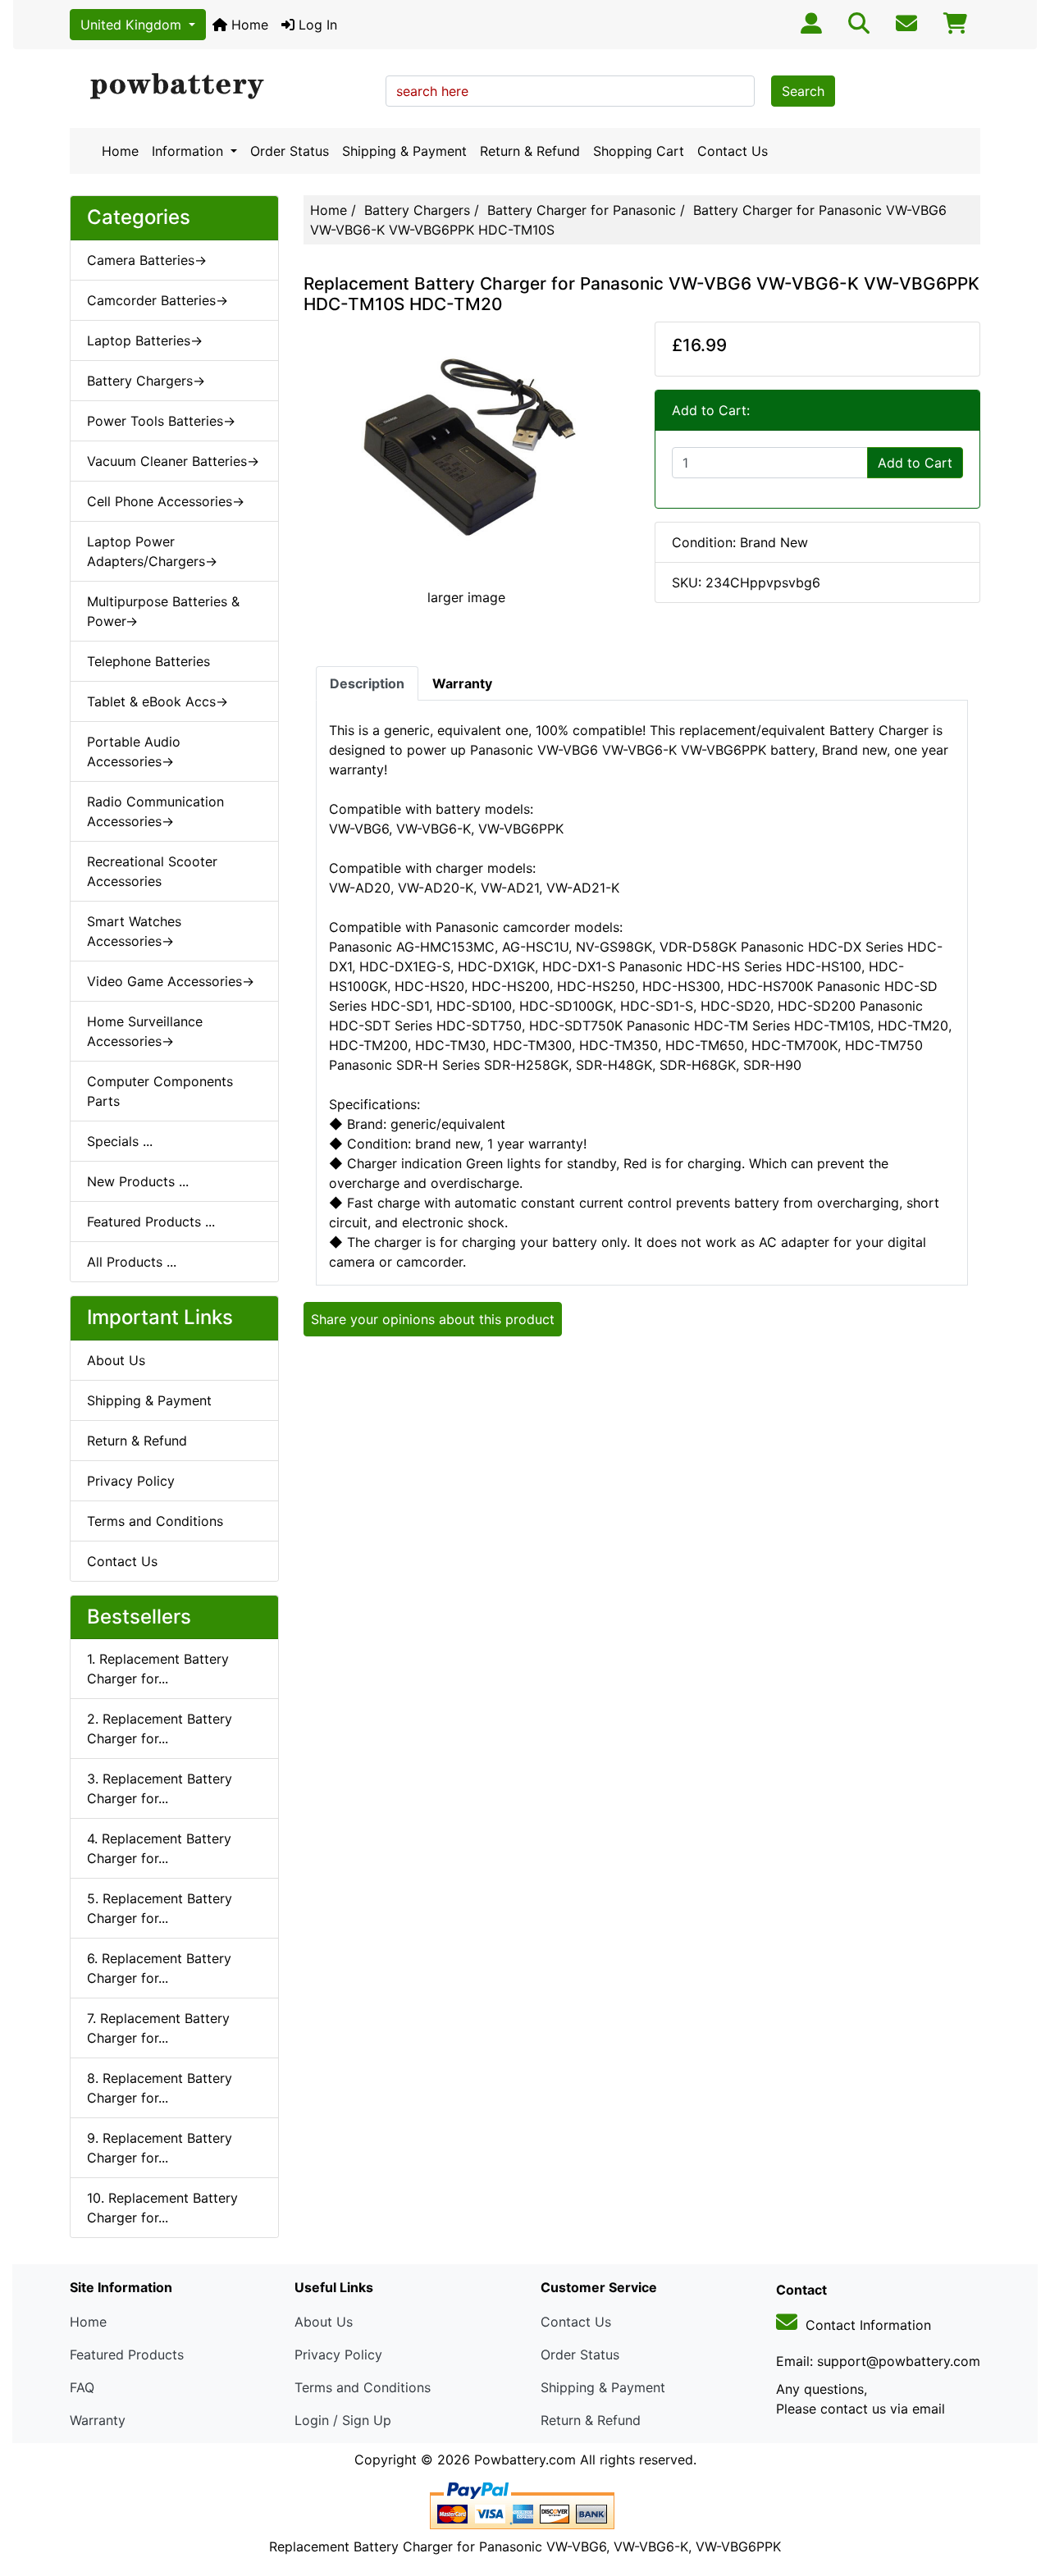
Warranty (98, 2420)
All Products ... (132, 1262)
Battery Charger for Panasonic (582, 210)
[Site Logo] (222, 87)
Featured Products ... (151, 1222)
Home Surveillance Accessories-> (145, 1031)
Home (248, 25)
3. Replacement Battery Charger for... (160, 1788)
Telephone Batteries (148, 661)
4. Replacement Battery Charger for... (159, 1848)
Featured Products (127, 2354)
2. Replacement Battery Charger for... (160, 1729)
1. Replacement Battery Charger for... (158, 1669)
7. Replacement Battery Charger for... (158, 2028)
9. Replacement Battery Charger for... (160, 2148)
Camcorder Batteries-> (157, 300)
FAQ (82, 2387)
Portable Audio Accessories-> (134, 751)
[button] (1020, 2495)
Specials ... (120, 1141)
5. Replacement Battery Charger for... (160, 1908)
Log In (316, 25)
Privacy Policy (131, 1481)
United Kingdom (133, 25)
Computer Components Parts (160, 1091)
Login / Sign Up (343, 2420)
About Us (116, 1360)
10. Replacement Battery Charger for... (162, 2208)
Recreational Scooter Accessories (152, 871)
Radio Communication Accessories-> (155, 811)
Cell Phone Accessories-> (166, 501)
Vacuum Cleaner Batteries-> (173, 461)
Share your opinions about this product (433, 1319)
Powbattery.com (525, 2460)
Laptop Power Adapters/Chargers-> (152, 551)
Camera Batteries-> (147, 260)
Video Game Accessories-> (171, 981)
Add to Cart (915, 463)
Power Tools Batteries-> (161, 421)
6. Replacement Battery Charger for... (159, 1968)
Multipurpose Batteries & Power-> (163, 611)
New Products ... (138, 1181)
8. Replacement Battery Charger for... (160, 2088)
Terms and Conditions (155, 1521)
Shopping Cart (639, 151)
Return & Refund (530, 151)
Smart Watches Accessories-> (134, 931)
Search (803, 91)
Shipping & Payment (404, 151)
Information (189, 151)
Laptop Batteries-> (145, 340)
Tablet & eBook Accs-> (157, 701)
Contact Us (733, 151)
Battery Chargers (417, 210)
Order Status (290, 151)
